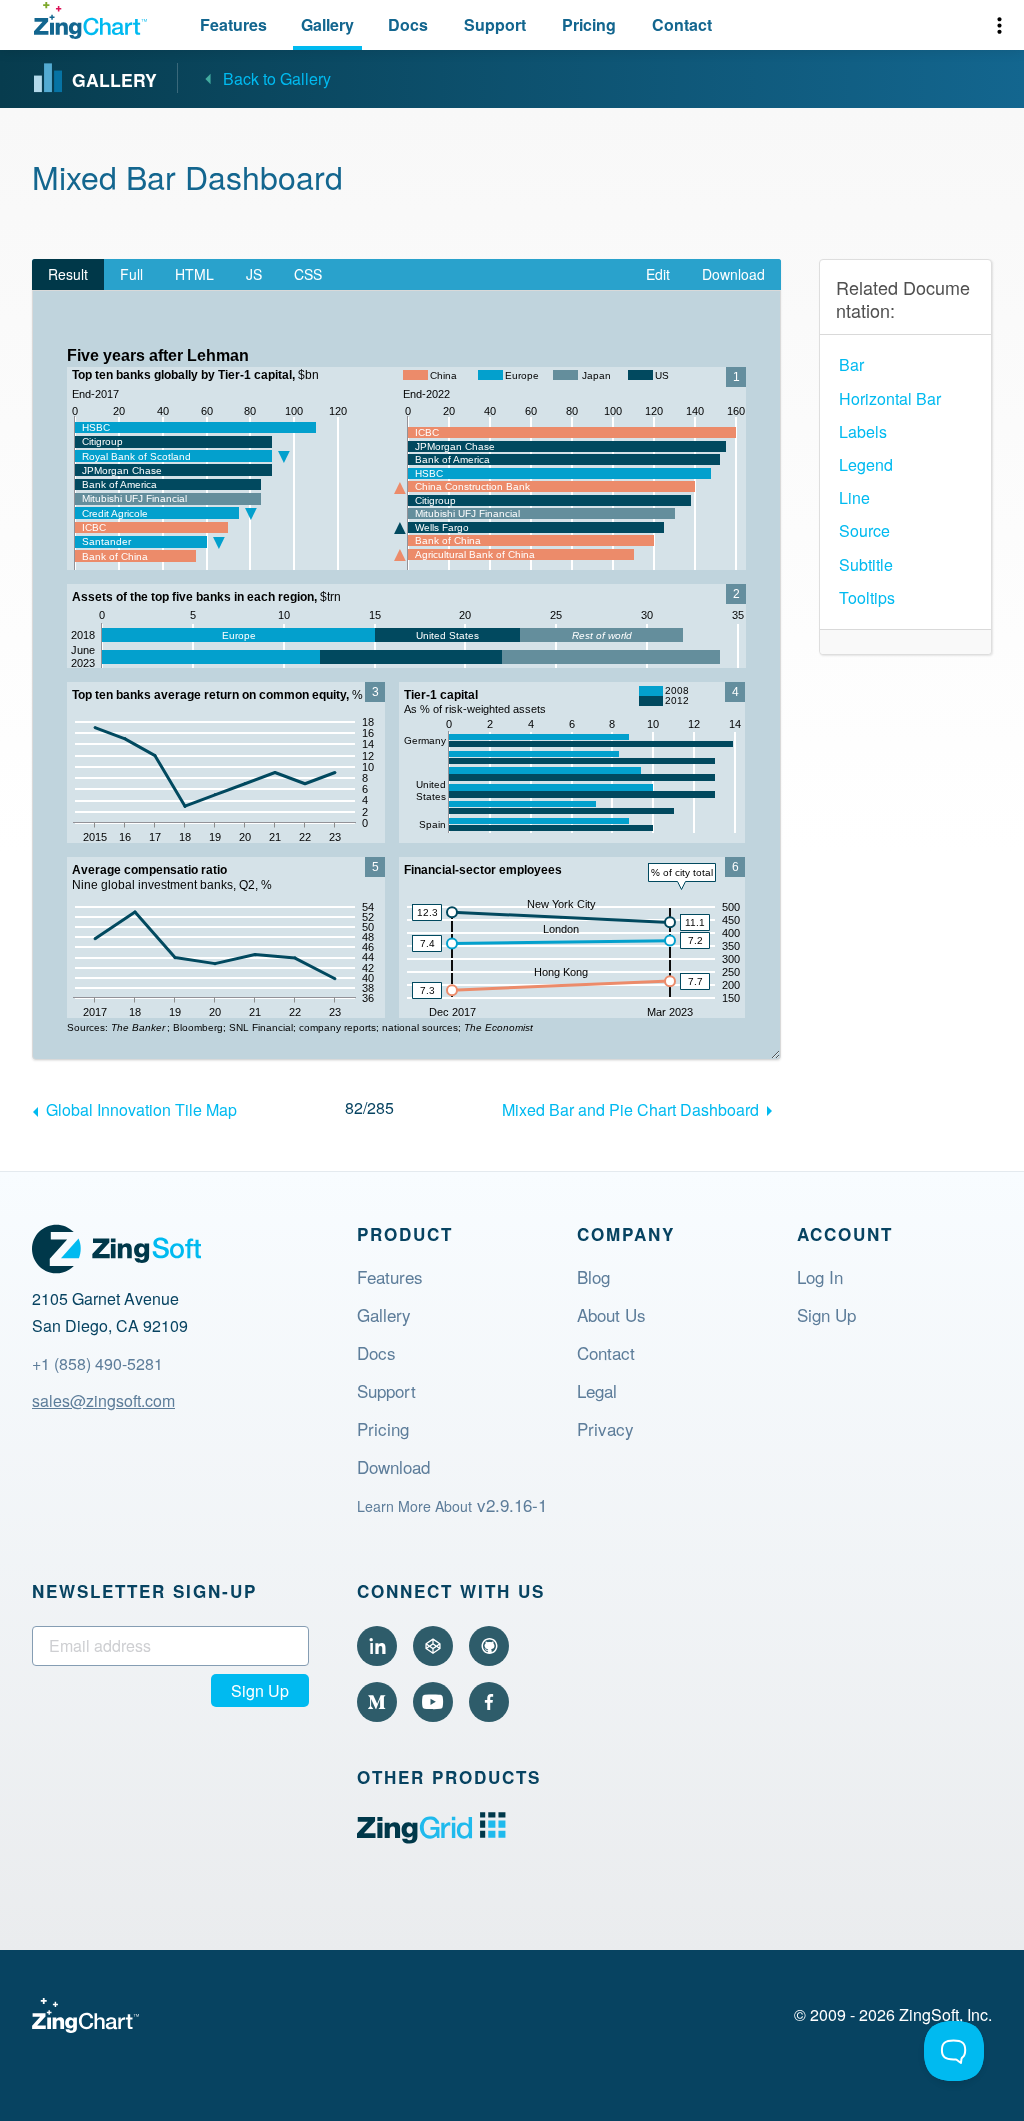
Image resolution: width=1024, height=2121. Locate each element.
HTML (194, 274)
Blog (593, 1279)
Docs (376, 1355)
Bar (851, 364)
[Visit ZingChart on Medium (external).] (377, 1702)
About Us (611, 1317)
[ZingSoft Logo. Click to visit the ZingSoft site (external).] (116, 1249)
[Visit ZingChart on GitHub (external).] (489, 1646)
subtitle (866, 564)
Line (854, 497)
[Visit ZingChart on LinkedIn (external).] (377, 1646)
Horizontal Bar (890, 398)
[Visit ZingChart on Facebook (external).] (489, 1702)
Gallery (384, 1317)
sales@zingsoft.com (103, 1400)
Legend (866, 464)
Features (390, 1279)
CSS (308, 274)
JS (254, 274)
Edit (658, 274)
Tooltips (867, 597)
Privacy (605, 1431)
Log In (820, 1279)
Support (386, 1393)
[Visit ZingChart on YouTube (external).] (433, 1702)
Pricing (383, 1431)
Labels (863, 431)
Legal (597, 1393)
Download (733, 274)
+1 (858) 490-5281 (97, 1363)
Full (131, 274)
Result (68, 274)
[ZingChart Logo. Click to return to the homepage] (90, 20)
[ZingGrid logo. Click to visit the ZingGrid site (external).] (431, 1837)
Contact (606, 1355)
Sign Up (826, 1317)
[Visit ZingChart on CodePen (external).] (433, 1646)
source (864, 530)
